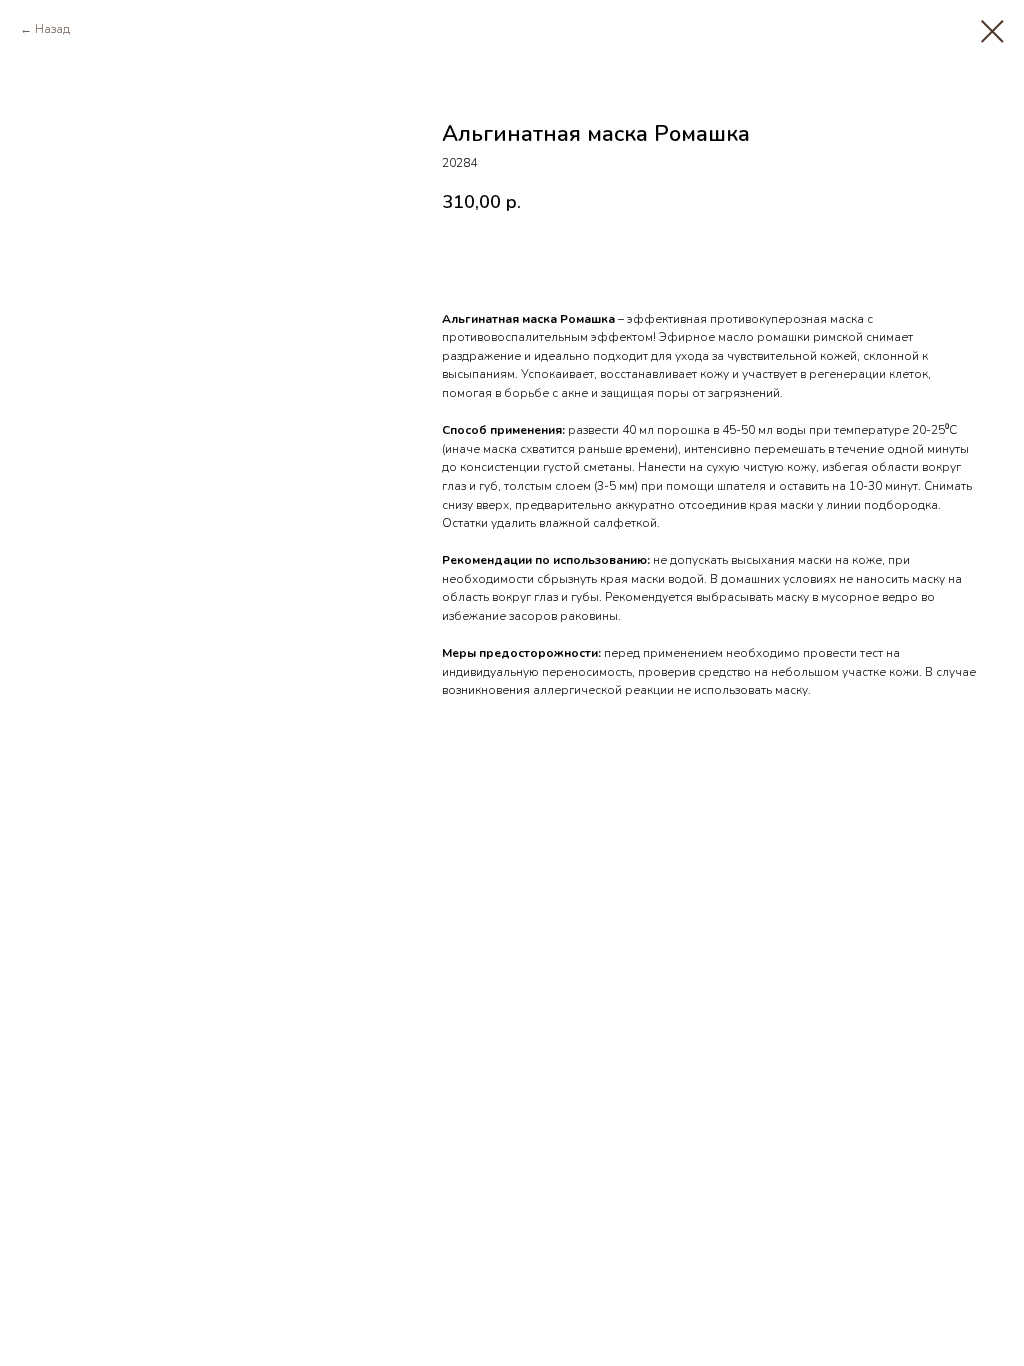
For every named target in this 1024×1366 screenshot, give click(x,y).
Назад (52, 29)
